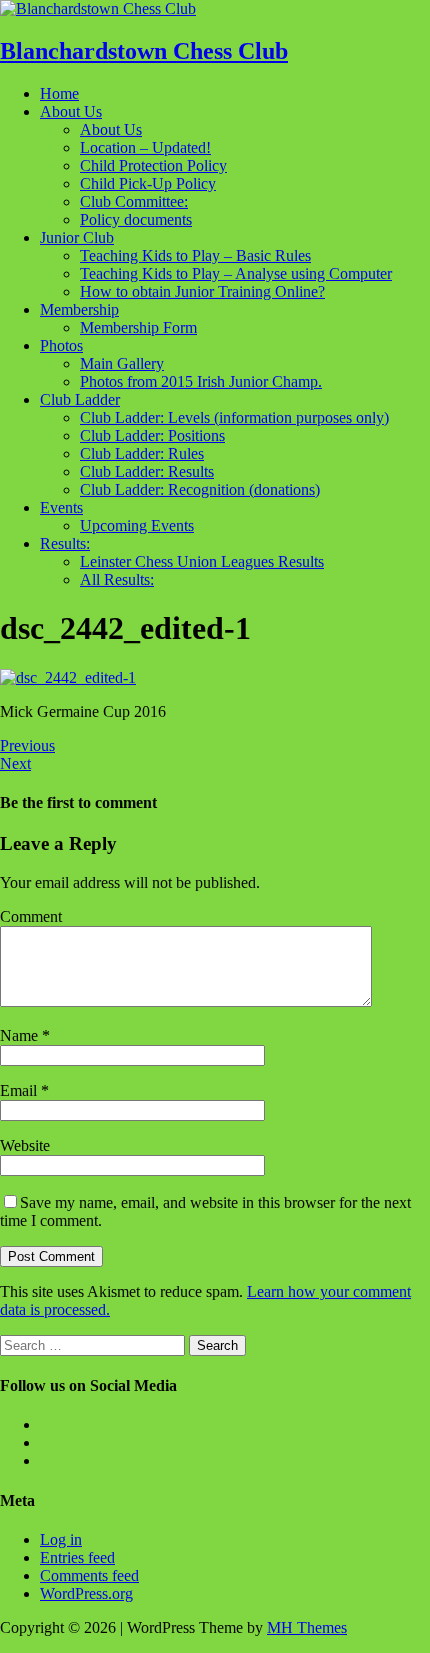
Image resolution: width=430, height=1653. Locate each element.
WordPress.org (86, 1593)
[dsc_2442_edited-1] (68, 677)
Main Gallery (122, 363)
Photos (61, 345)
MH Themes (307, 1627)
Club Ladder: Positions (152, 435)
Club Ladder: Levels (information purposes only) (234, 417)
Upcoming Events (137, 525)
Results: (65, 543)
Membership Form (138, 327)
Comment (31, 916)
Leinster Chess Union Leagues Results (202, 561)
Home (59, 93)
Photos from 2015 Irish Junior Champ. (201, 381)
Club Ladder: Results (147, 471)
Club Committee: (134, 201)
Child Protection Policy (153, 165)
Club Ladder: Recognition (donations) (200, 489)
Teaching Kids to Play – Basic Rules (195, 255)
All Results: (117, 579)
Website (25, 1145)
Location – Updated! (145, 147)
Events (61, 507)
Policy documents (136, 219)
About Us (71, 111)
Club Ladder (80, 399)
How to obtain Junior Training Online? (202, 291)
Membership (79, 309)
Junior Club (77, 237)
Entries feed (77, 1557)
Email (20, 1090)
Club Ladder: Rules (142, 453)
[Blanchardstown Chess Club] (98, 8)
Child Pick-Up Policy (148, 183)
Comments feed (89, 1575)
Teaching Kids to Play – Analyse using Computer (236, 273)
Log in (61, 1539)
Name (21, 1035)
